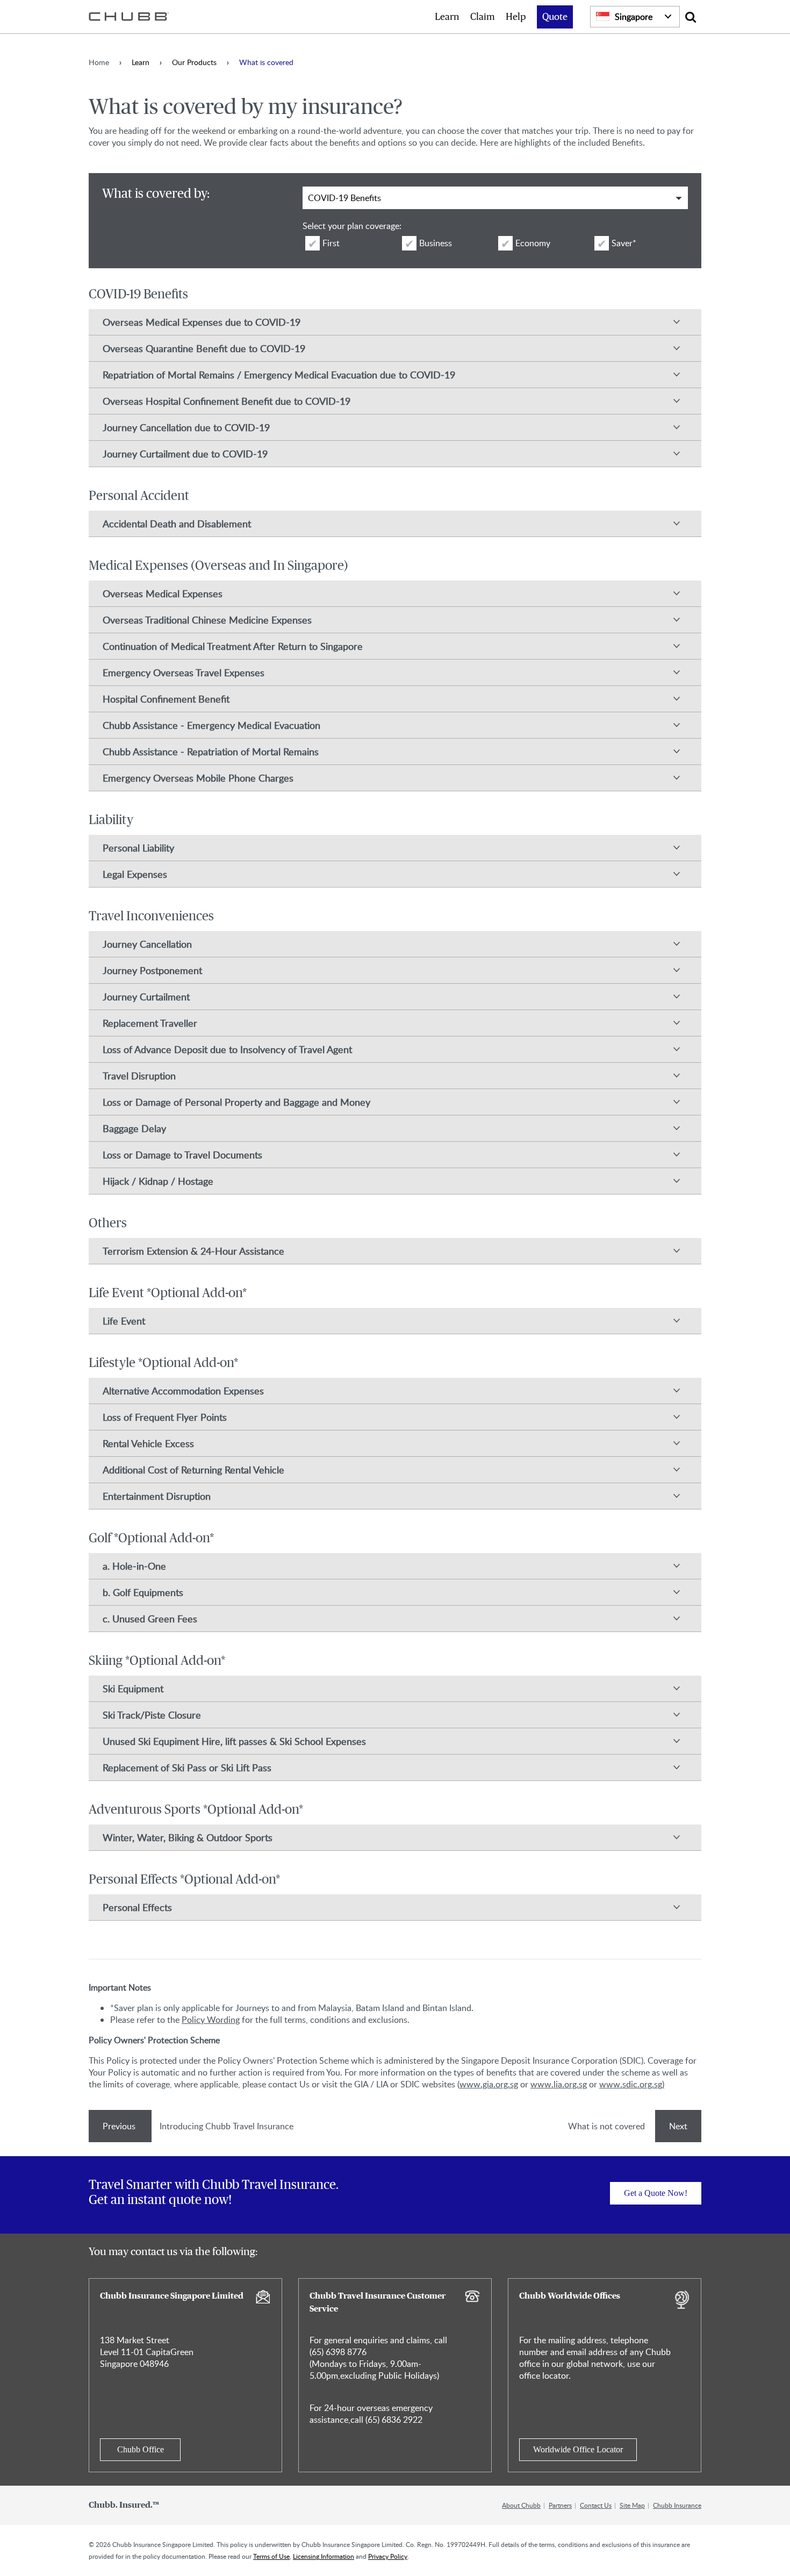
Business (436, 243)
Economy (533, 243)
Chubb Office (141, 2449)
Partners (560, 2505)
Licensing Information (324, 2556)
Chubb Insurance (677, 2505)
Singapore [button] (634, 17)
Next (678, 2126)
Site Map (632, 2505)
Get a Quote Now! (656, 2193)
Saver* (624, 243)
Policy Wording (211, 2020)
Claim (483, 17)
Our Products (194, 62)
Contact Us (596, 2505)
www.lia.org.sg (559, 2084)
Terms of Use (271, 2556)
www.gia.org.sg (489, 2084)
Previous (120, 2126)
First (331, 243)
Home (99, 62)
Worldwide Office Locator (578, 2449)
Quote (555, 17)
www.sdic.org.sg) (632, 2084)
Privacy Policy (388, 2556)
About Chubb (521, 2505)
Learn (447, 17)
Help (516, 17)
